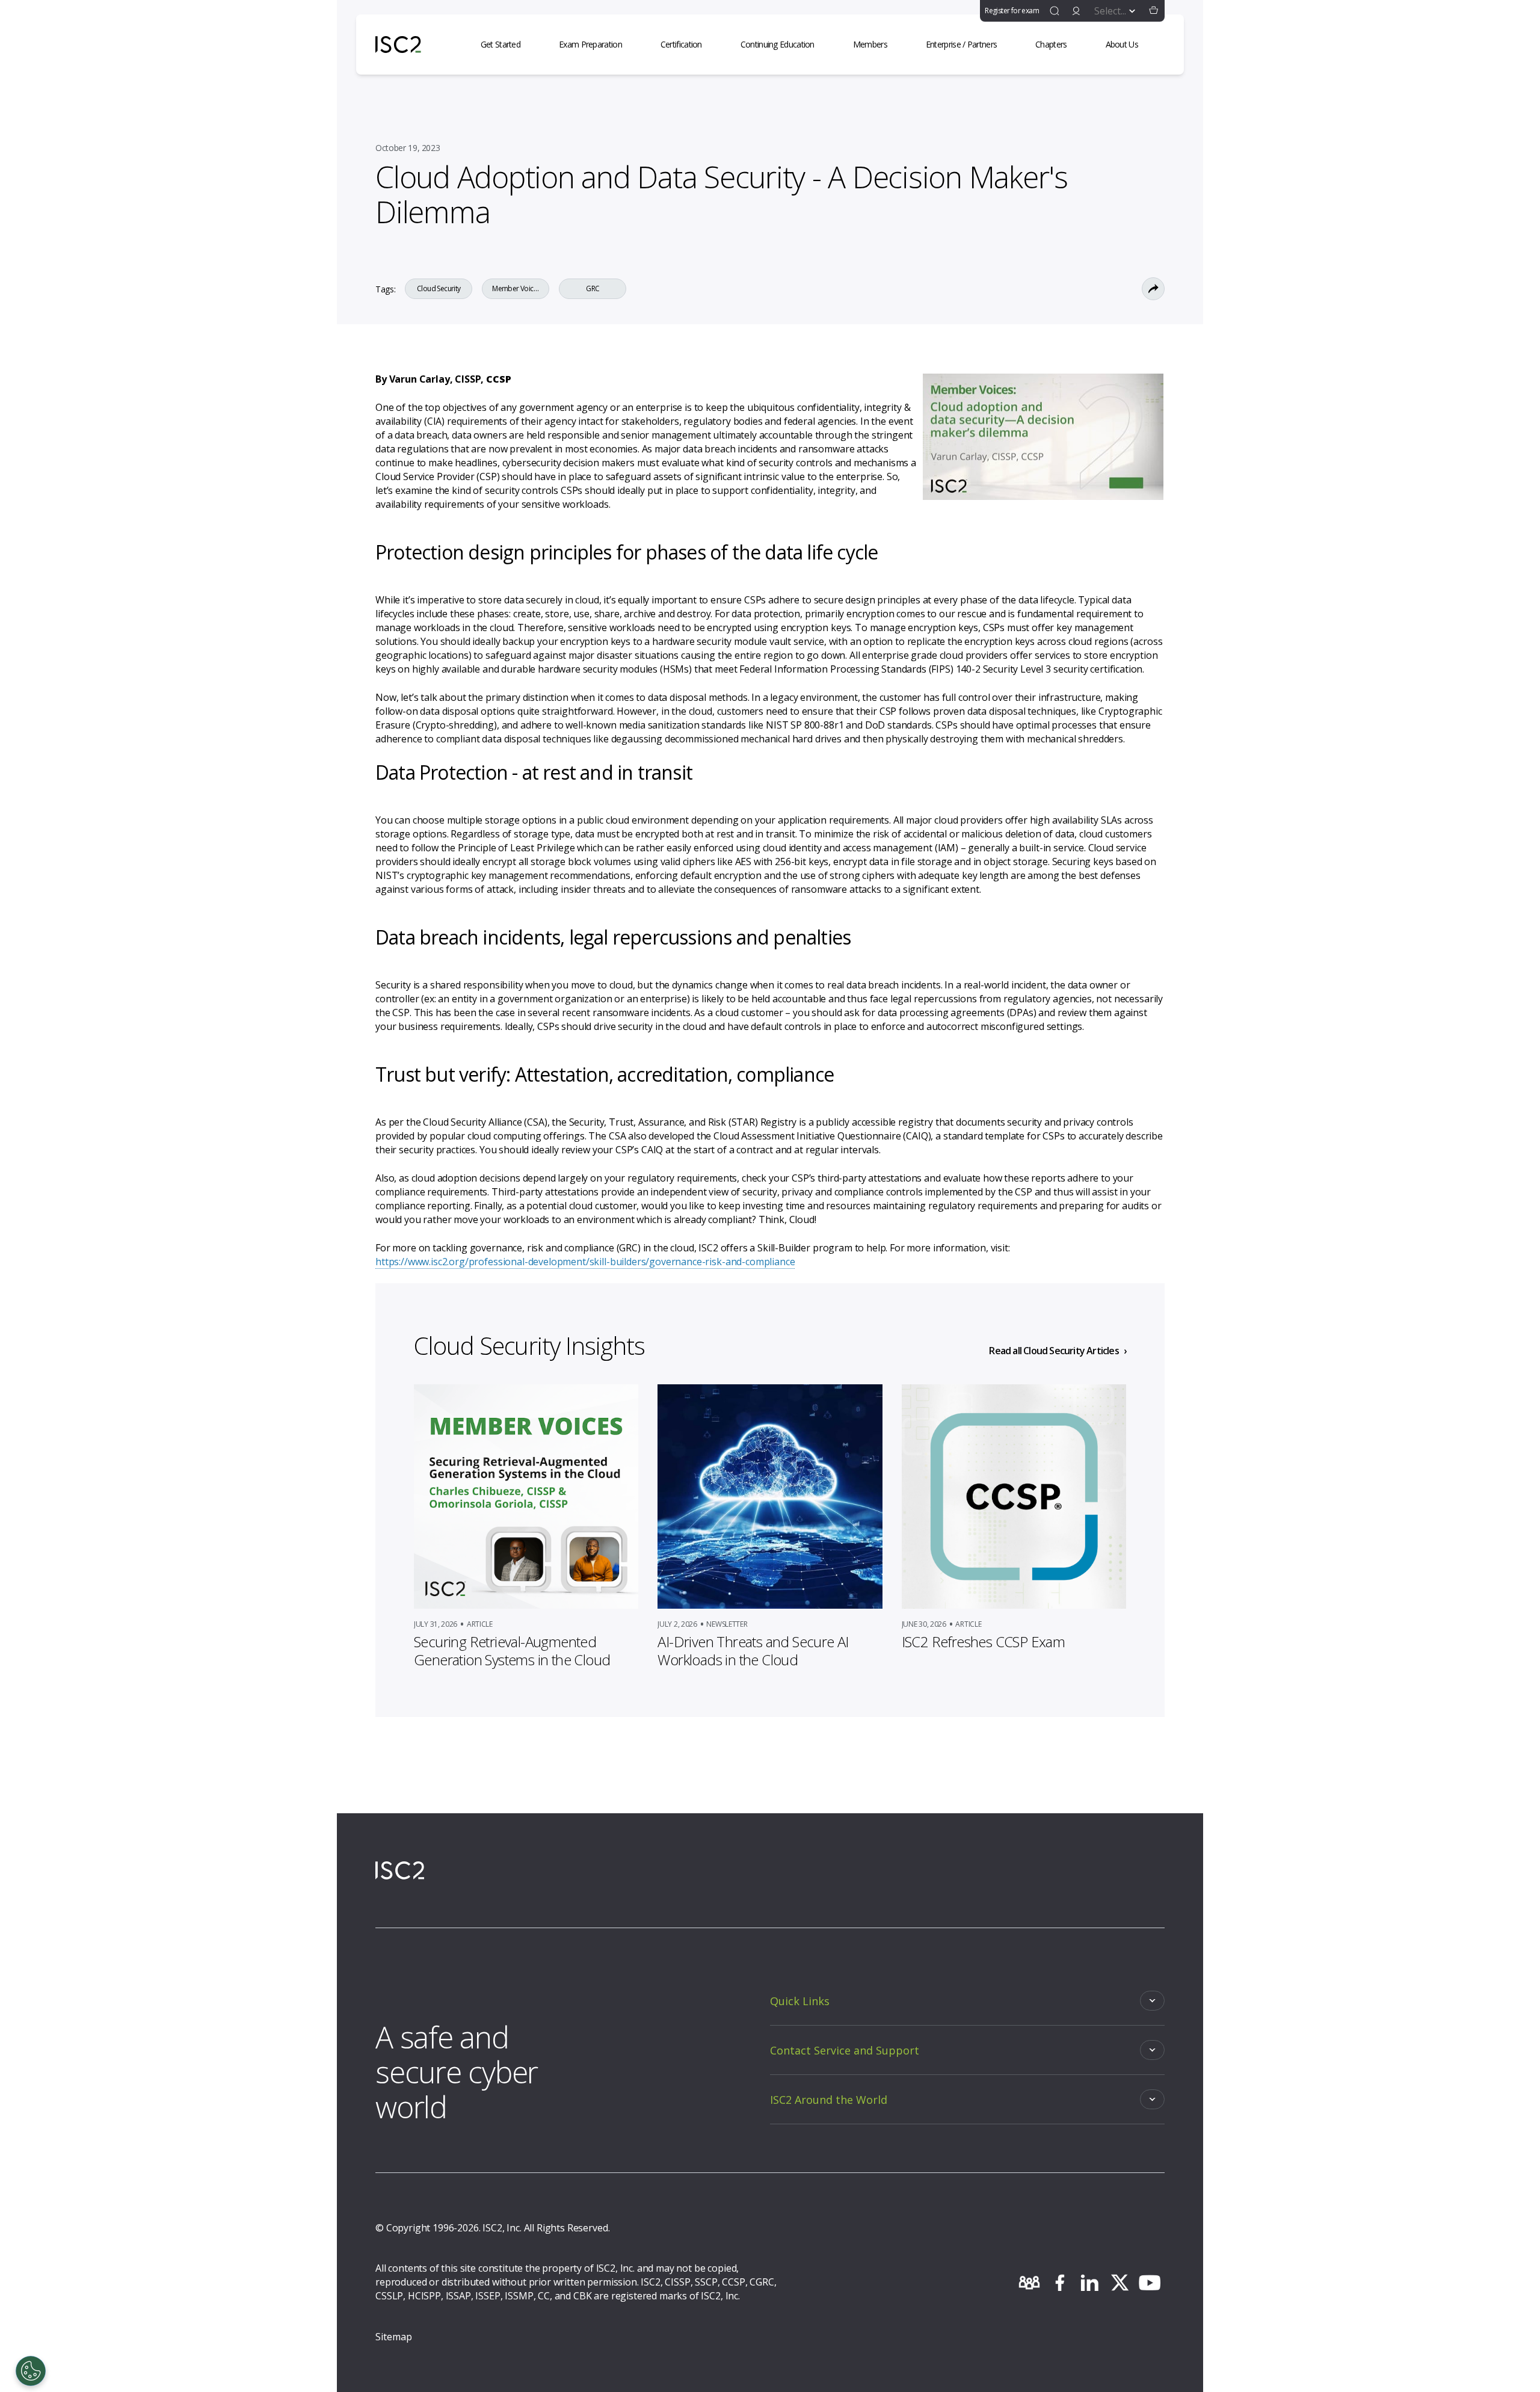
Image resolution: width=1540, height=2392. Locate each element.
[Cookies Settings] (31, 2371)
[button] (1154, 11)
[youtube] (1150, 2283)
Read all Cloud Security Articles (1054, 1351)
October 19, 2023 (408, 148)
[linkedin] (1089, 2283)
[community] (1029, 2283)
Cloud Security (439, 289)
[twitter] (1120, 2283)
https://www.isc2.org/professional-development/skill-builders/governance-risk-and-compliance (585, 1262)
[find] (1055, 11)
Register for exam (1012, 11)
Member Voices (516, 289)
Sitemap (394, 2337)
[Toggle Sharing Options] (1153, 289)
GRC (593, 289)
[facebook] (1059, 2283)
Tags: (385, 289)
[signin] (1076, 11)
